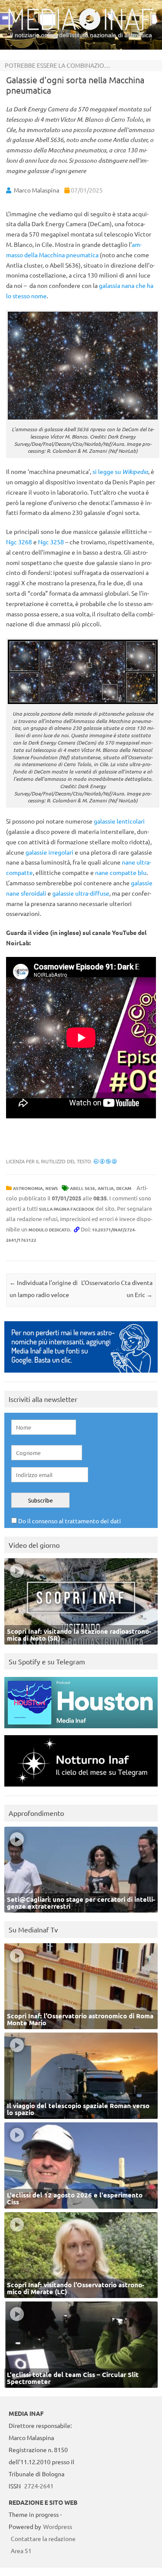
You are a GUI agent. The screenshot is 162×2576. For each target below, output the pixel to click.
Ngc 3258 (51, 542)
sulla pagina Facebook (67, 1209)
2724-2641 (39, 2486)
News (52, 1188)
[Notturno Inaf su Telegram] (81, 1788)
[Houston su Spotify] (81, 1730)
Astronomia (28, 1188)
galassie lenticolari (119, 821)
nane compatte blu (121, 872)
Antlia (106, 1188)
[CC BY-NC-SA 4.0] (105, 1161)
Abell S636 (83, 1188)
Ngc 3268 (19, 542)
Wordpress (58, 2526)
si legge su (120, 471)
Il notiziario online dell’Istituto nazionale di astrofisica (81, 35)
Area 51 (21, 2551)
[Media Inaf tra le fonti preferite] (81, 1375)
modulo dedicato (49, 1230)
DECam (124, 1188)
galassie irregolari (49, 852)
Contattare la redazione (43, 2538)
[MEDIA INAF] (81, 28)
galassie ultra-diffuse (81, 893)
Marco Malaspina (37, 190)
